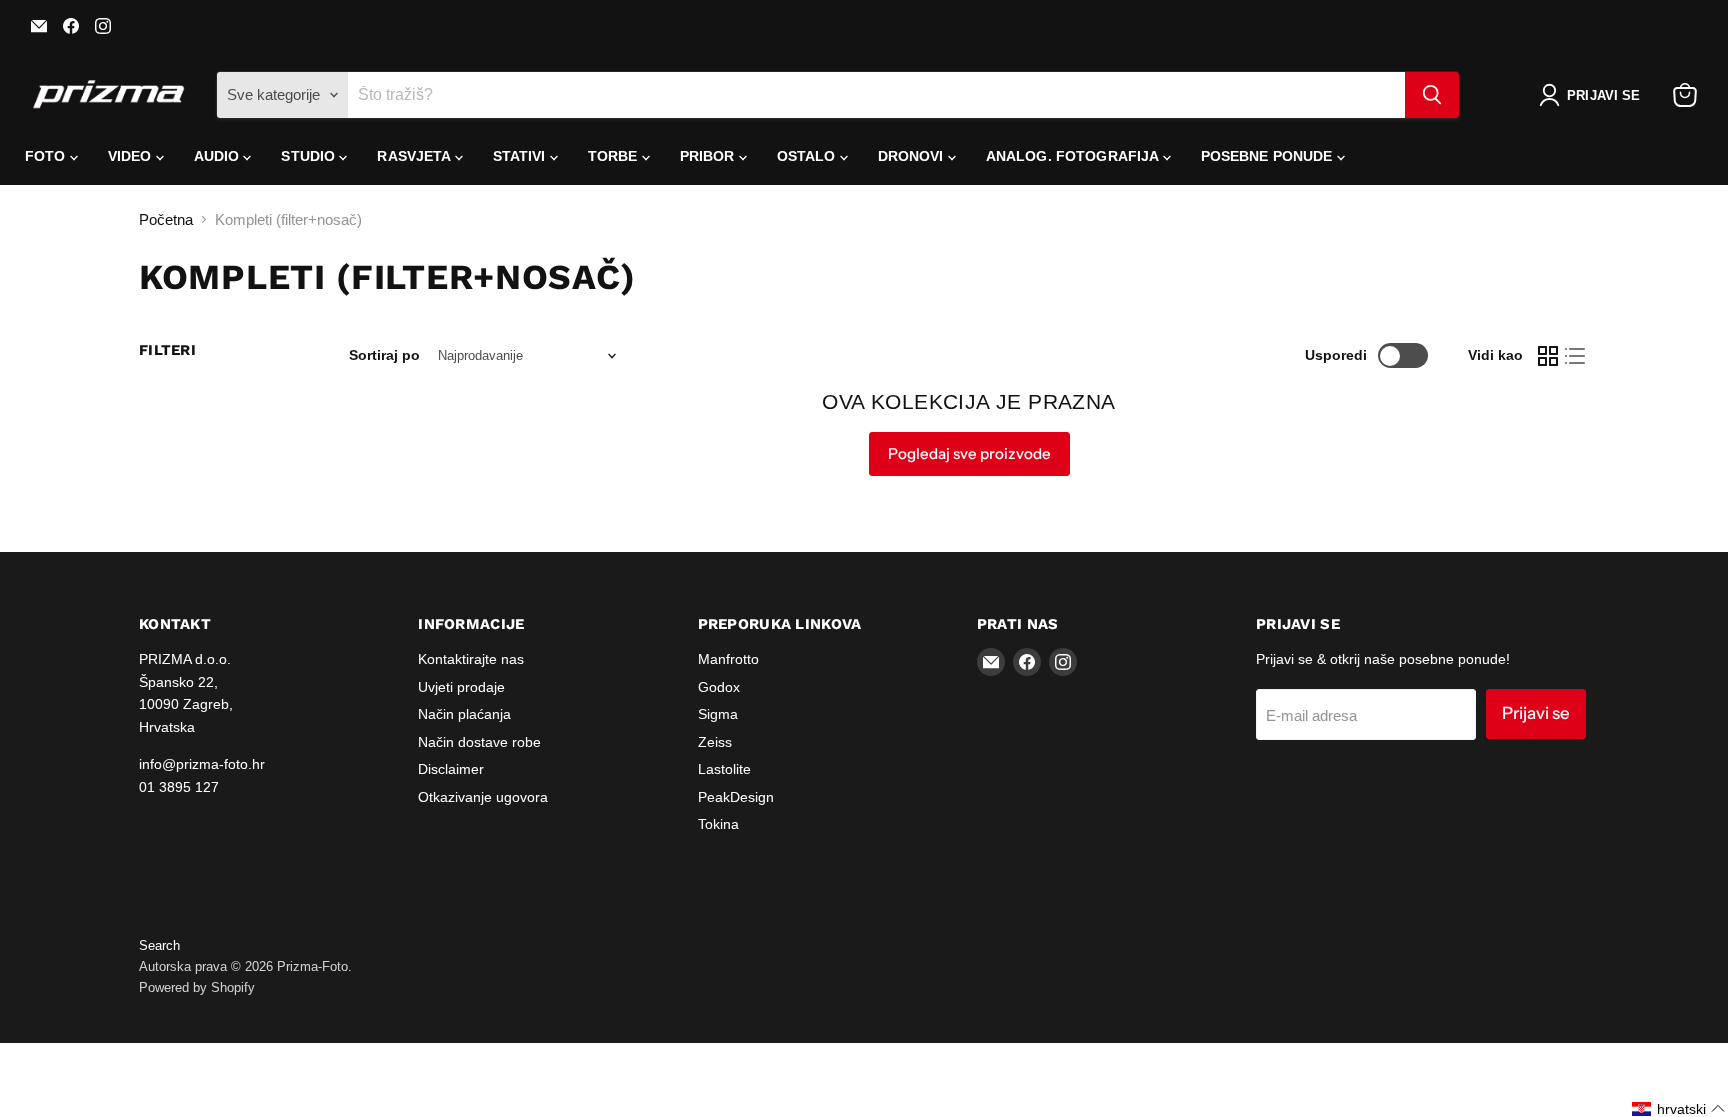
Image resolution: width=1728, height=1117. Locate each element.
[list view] (1576, 356)
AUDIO (219, 156)
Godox (719, 687)
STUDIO (310, 156)
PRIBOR (709, 156)
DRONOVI (913, 156)
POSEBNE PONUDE (1269, 156)
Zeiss (715, 742)
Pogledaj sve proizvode (969, 453)
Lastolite (724, 769)
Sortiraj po (384, 355)
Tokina (718, 824)
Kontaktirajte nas (471, 659)
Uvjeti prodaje (461, 687)
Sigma (718, 714)
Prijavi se (1536, 713)
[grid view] (1548, 356)
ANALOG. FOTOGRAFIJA (1074, 156)
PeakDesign (736, 797)
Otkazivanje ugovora (483, 797)
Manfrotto (728, 659)
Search (159, 945)
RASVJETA (415, 156)
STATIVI (521, 156)
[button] (1593, 95)
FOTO (47, 156)
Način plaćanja (464, 714)
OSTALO (808, 156)
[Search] (1432, 95)
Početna (166, 219)
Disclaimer (451, 769)
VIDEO (132, 156)
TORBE (615, 156)
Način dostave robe (479, 742)
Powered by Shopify (197, 987)
